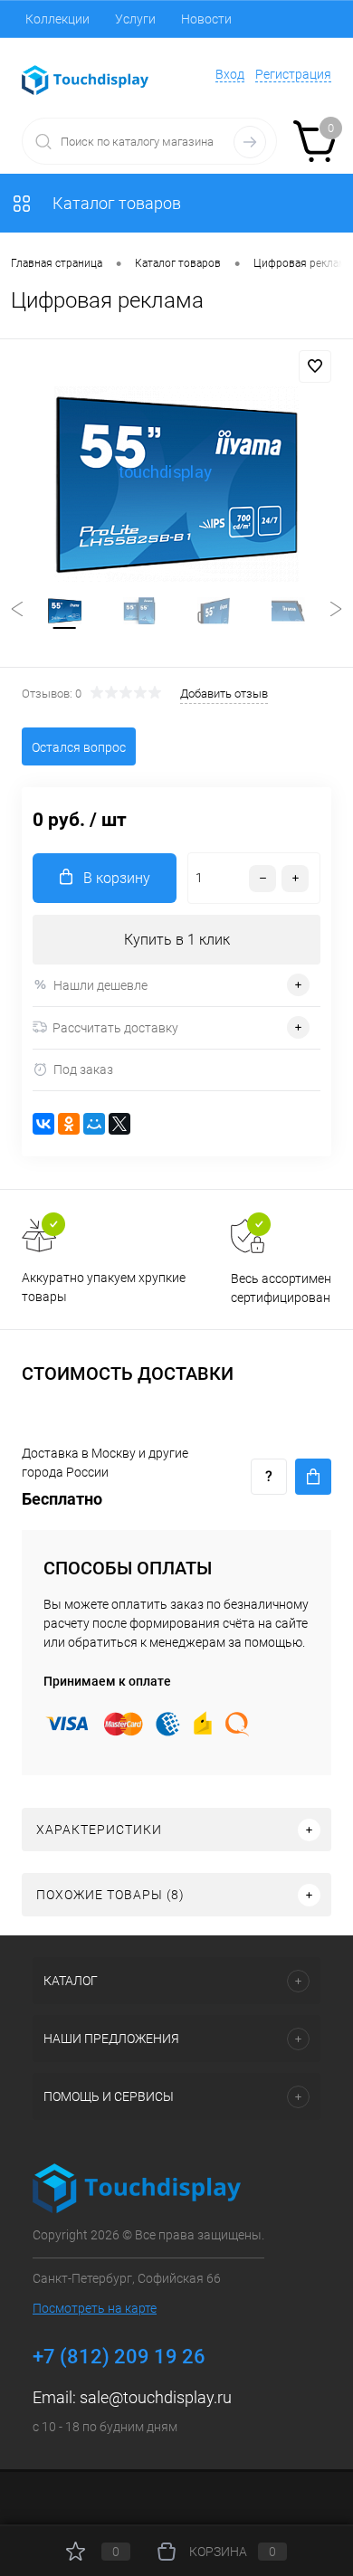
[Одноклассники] (69, 1124)
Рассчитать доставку (115, 1028)
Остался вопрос (79, 747)
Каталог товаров (115, 203)
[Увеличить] (176, 484)
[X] (119, 1124)
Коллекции (57, 19)
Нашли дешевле (100, 985)
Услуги (135, 19)
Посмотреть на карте (95, 2308)
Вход (230, 74)
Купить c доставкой (313, 1477)
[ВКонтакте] (43, 1124)
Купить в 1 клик (177, 940)
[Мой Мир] (94, 1124)
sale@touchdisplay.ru (156, 2397)
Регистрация (293, 74)
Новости (206, 19)
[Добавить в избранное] (315, 366)
